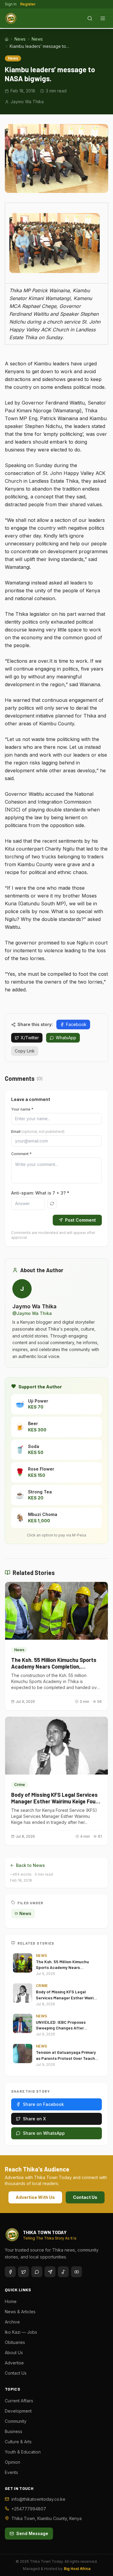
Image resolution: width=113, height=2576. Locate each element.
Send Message (32, 2533)
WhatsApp (66, 1038)
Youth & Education (23, 2452)
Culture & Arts (18, 2442)
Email (38, 1131)
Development (18, 2411)
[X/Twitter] (24, 2272)
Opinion (13, 2462)
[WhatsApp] (37, 2272)
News (20, 39)
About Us (14, 2353)
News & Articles (20, 2312)
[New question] (52, 1204)
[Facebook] (10, 2272)
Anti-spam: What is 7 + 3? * (40, 1193)
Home (11, 2301)
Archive (12, 2322)
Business (14, 2431)
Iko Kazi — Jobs (21, 2332)
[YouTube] (77, 2272)
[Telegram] (50, 2272)
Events (11, 2472)
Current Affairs (19, 2401)
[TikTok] (63, 2272)
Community (16, 2421)
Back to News (30, 1865)
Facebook (76, 1024)
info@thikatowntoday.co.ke (38, 2499)
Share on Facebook (43, 2104)
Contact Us (85, 2197)
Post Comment (80, 1220)
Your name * (22, 1109)
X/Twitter (30, 1038)
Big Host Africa (77, 2569)
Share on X (34, 2119)
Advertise (14, 2363)
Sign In (11, 4)
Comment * (21, 1154)
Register (28, 4)
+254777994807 (29, 2509)
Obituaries (15, 2342)
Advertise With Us (35, 2197)
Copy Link (25, 1051)
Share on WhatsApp (44, 2133)
